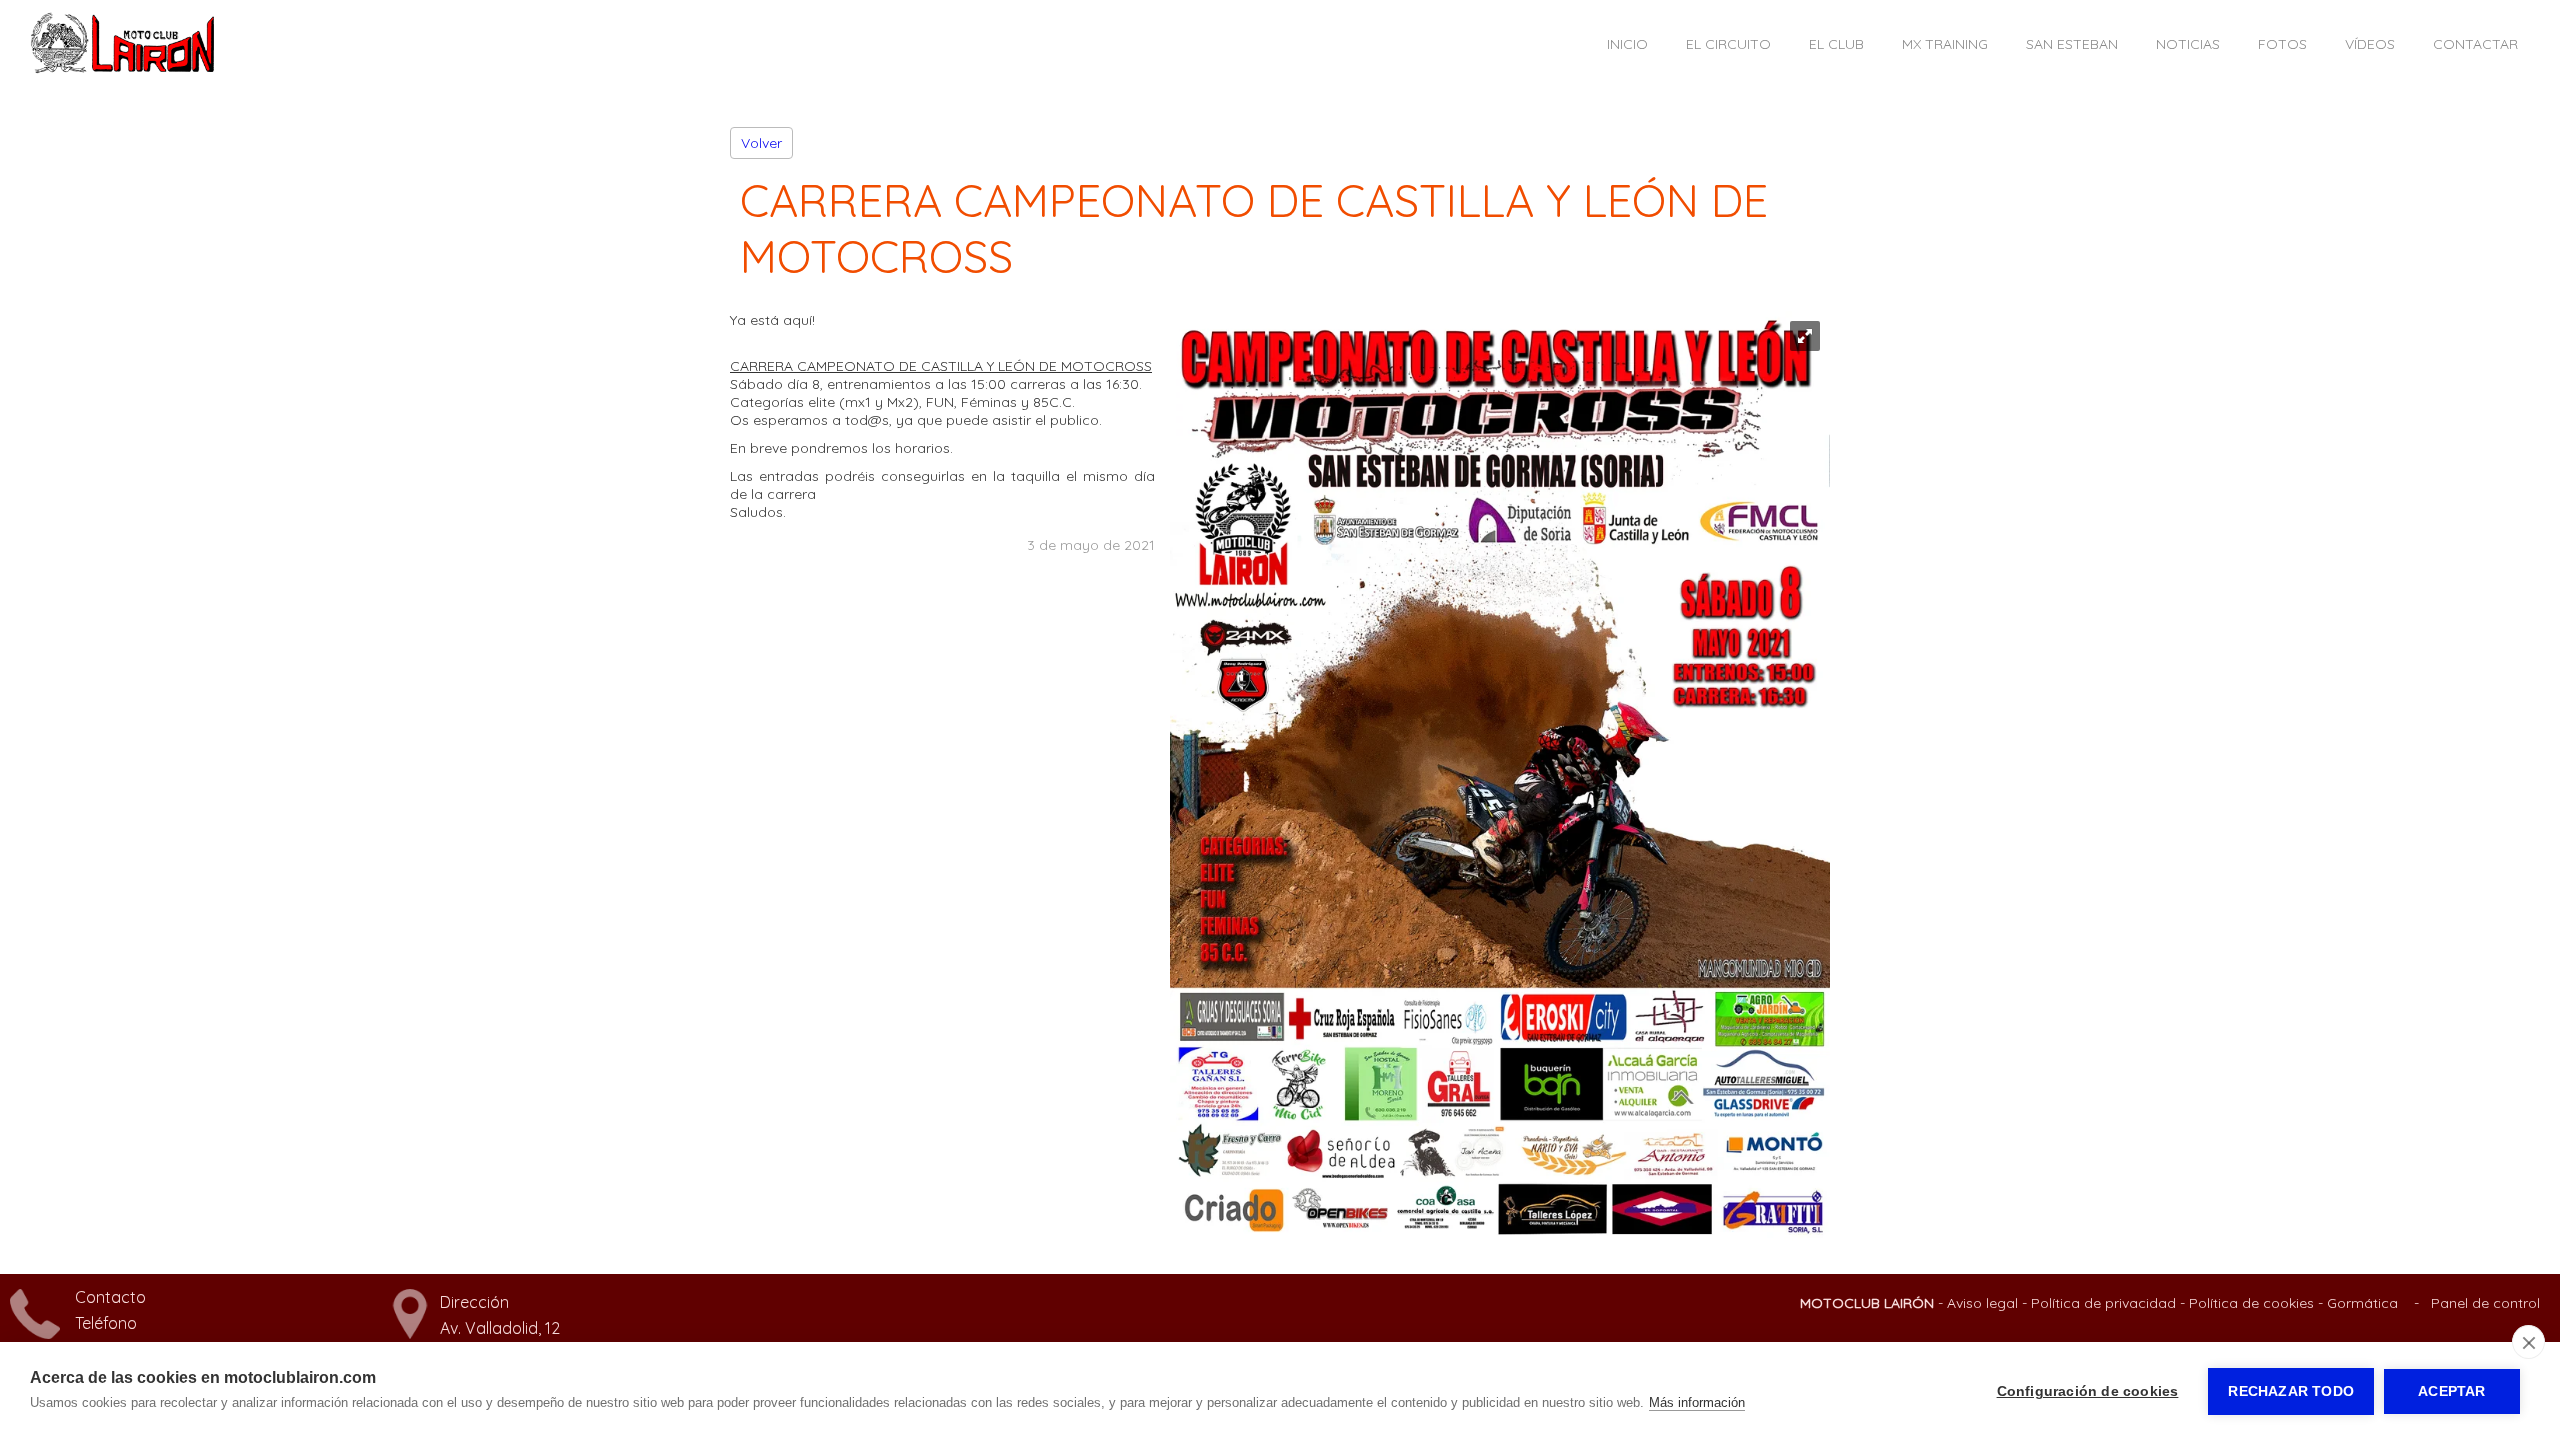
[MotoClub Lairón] (123, 69)
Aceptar (2451, 1391)
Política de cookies (2251, 1303)
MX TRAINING (1945, 44)
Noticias (2188, 44)
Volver (761, 143)
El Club (1836, 44)
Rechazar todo (2291, 1391)
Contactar (2475, 44)
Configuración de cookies (2088, 1391)
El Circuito (1728, 44)
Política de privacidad (2103, 1303)
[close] (2528, 1342)
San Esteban (2072, 44)
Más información (1697, 1402)
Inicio (1627, 44)
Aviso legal (1982, 1303)
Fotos (2282, 44)
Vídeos (2370, 44)
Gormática (2362, 1303)
